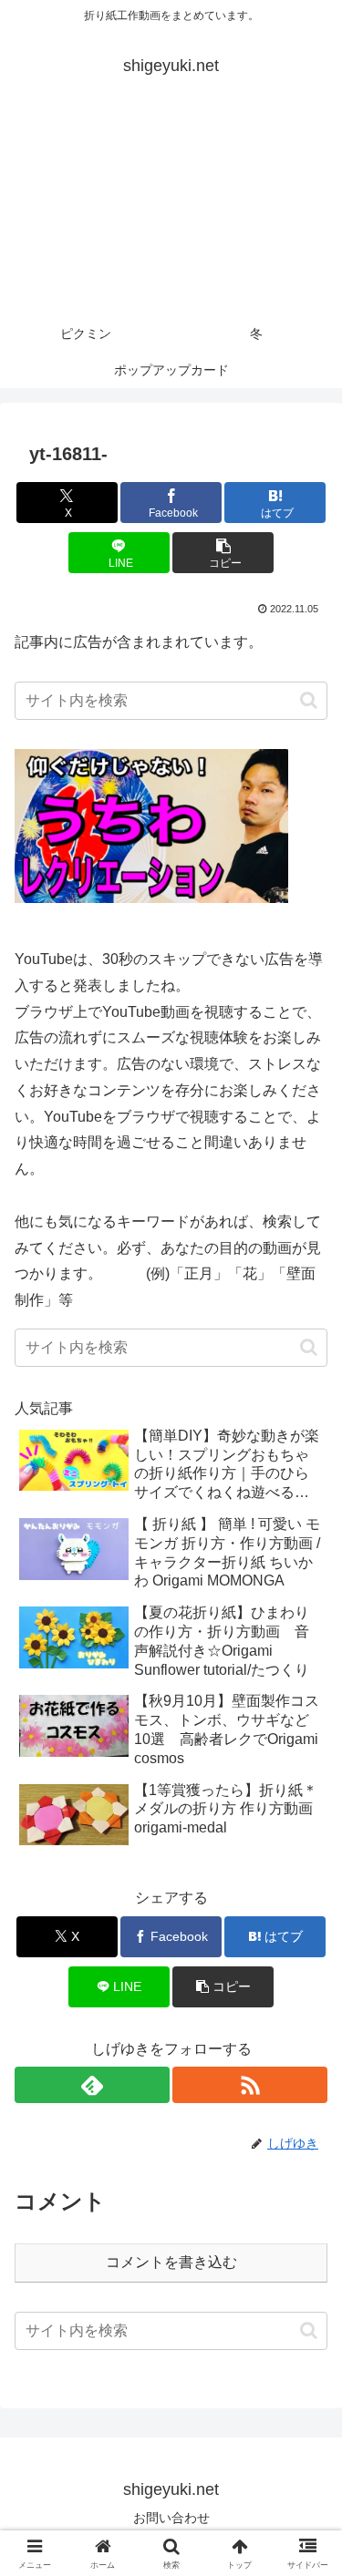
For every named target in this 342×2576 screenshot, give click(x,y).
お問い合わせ (171, 2518)
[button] (223, 553)
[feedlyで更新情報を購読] (92, 2085)
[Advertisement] (171, 211)
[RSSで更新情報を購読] (250, 2085)
